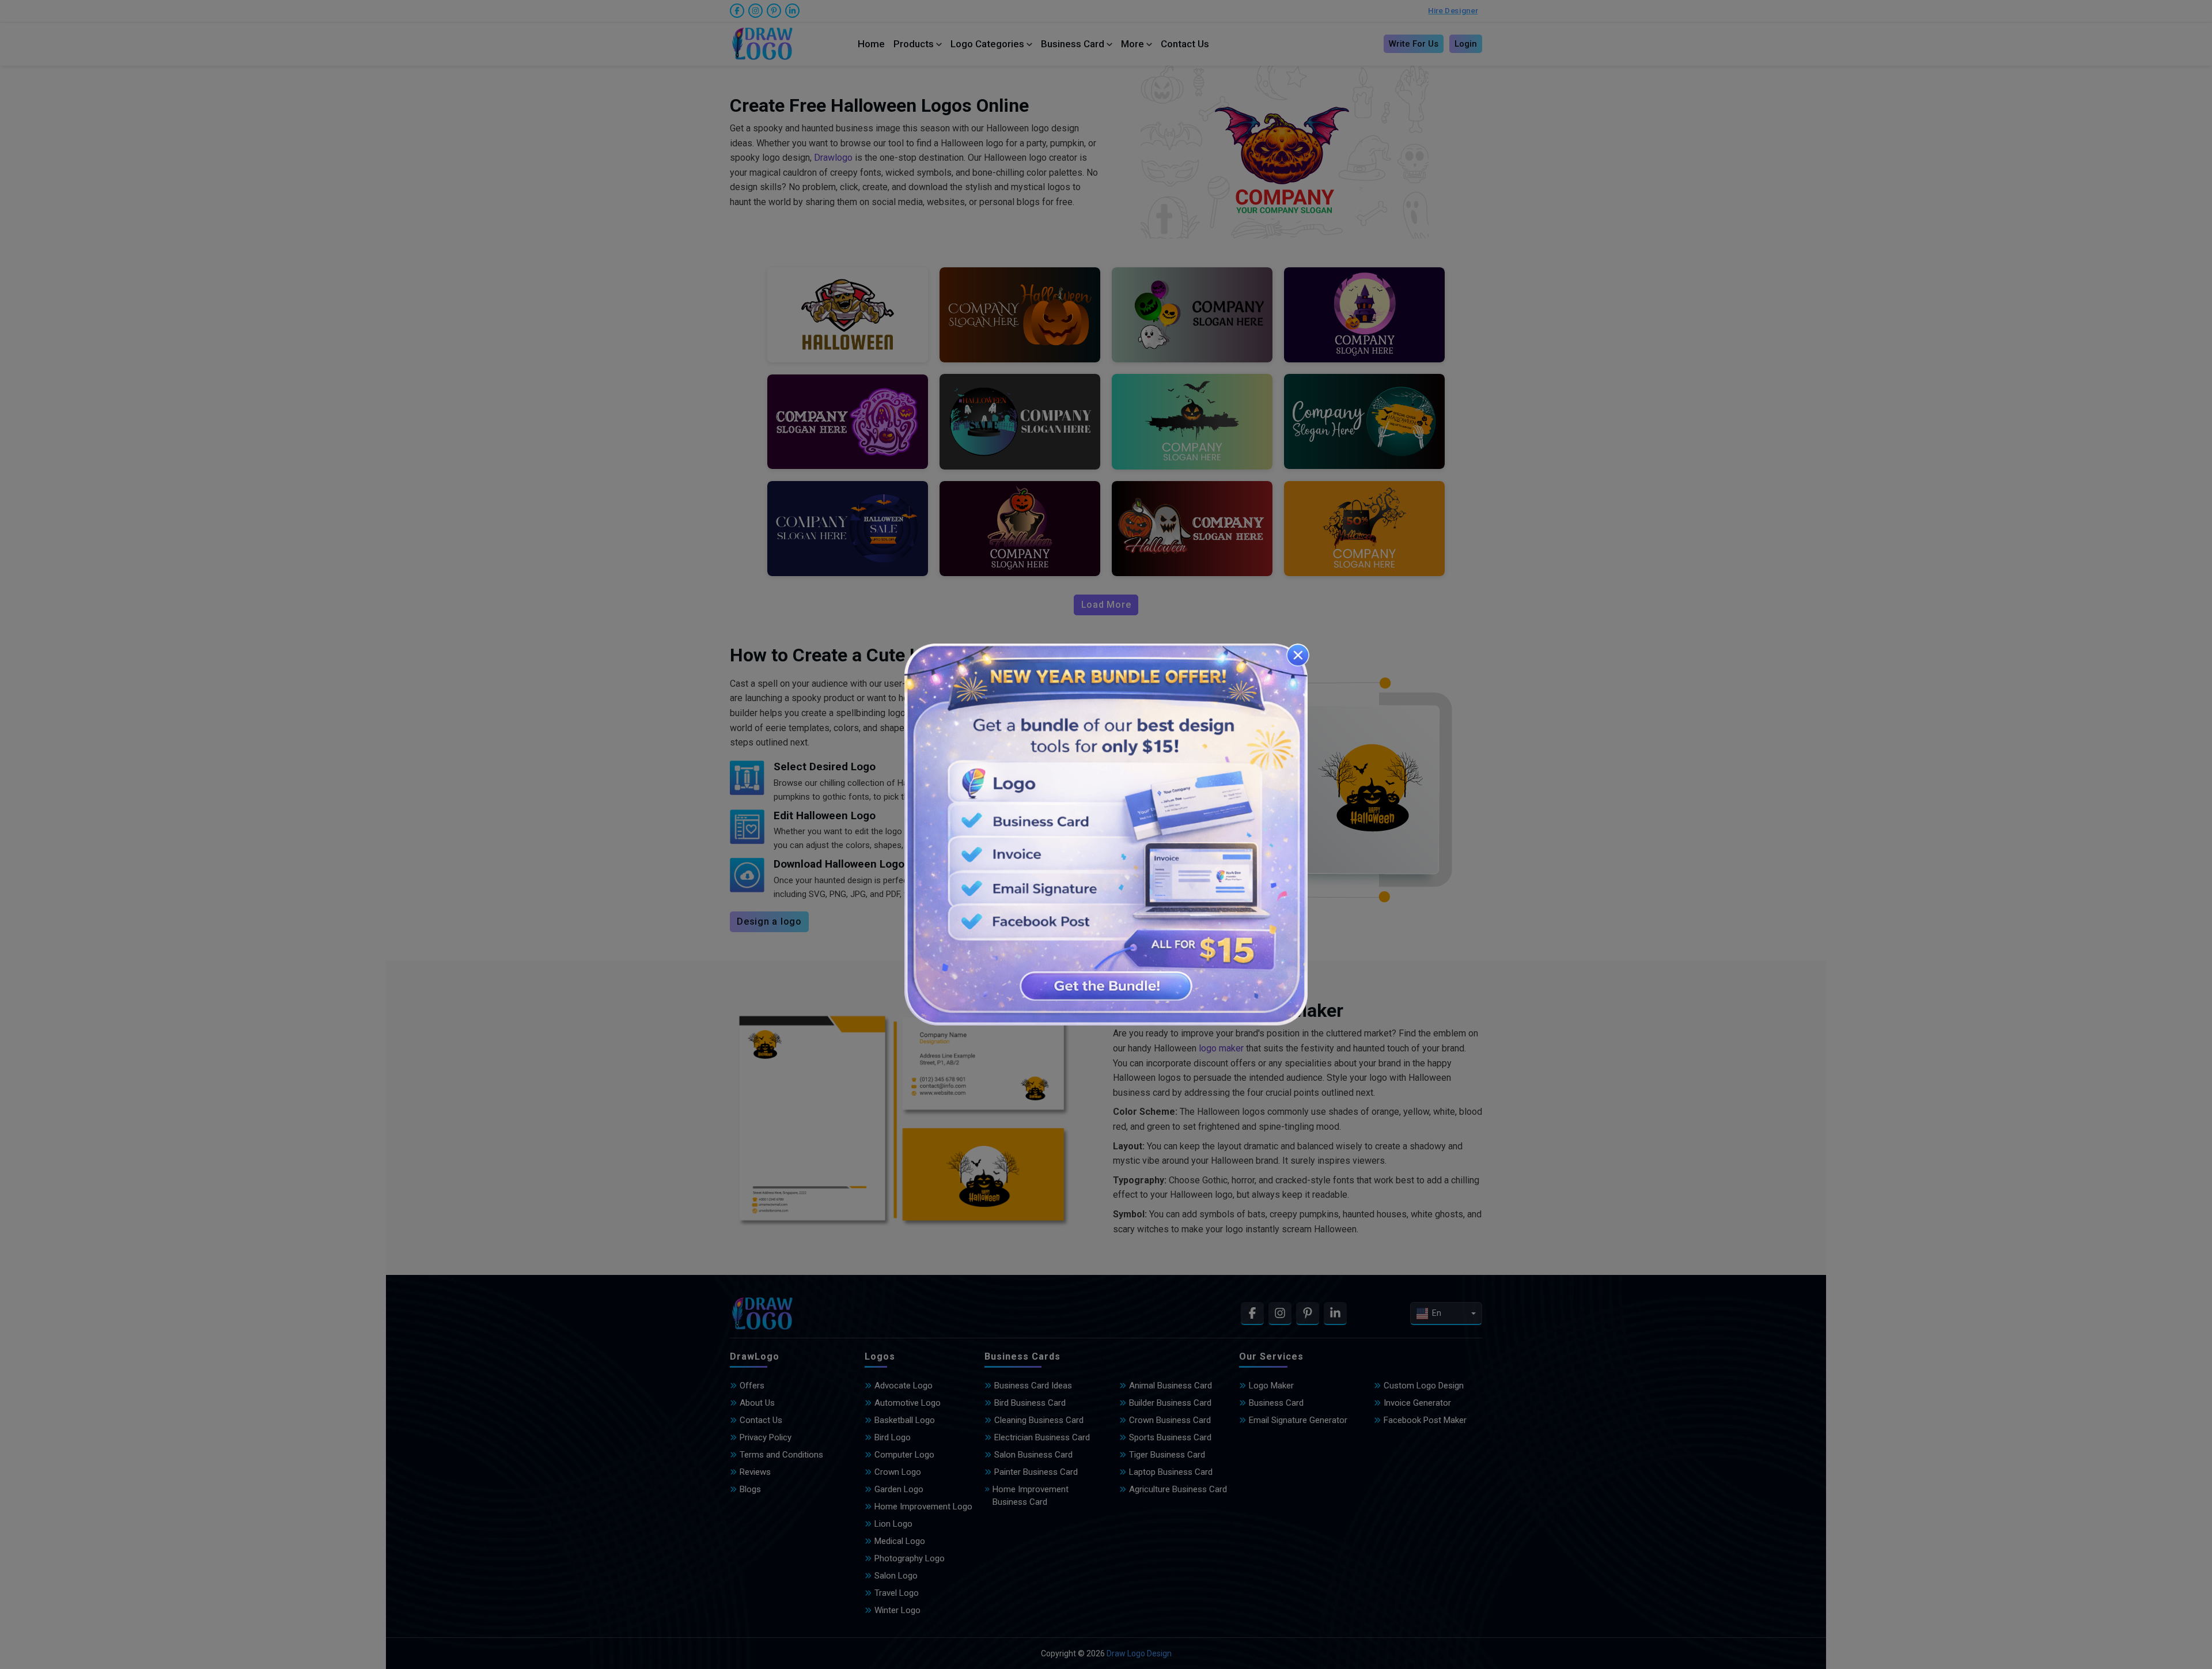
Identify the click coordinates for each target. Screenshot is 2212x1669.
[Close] (1298, 655)
